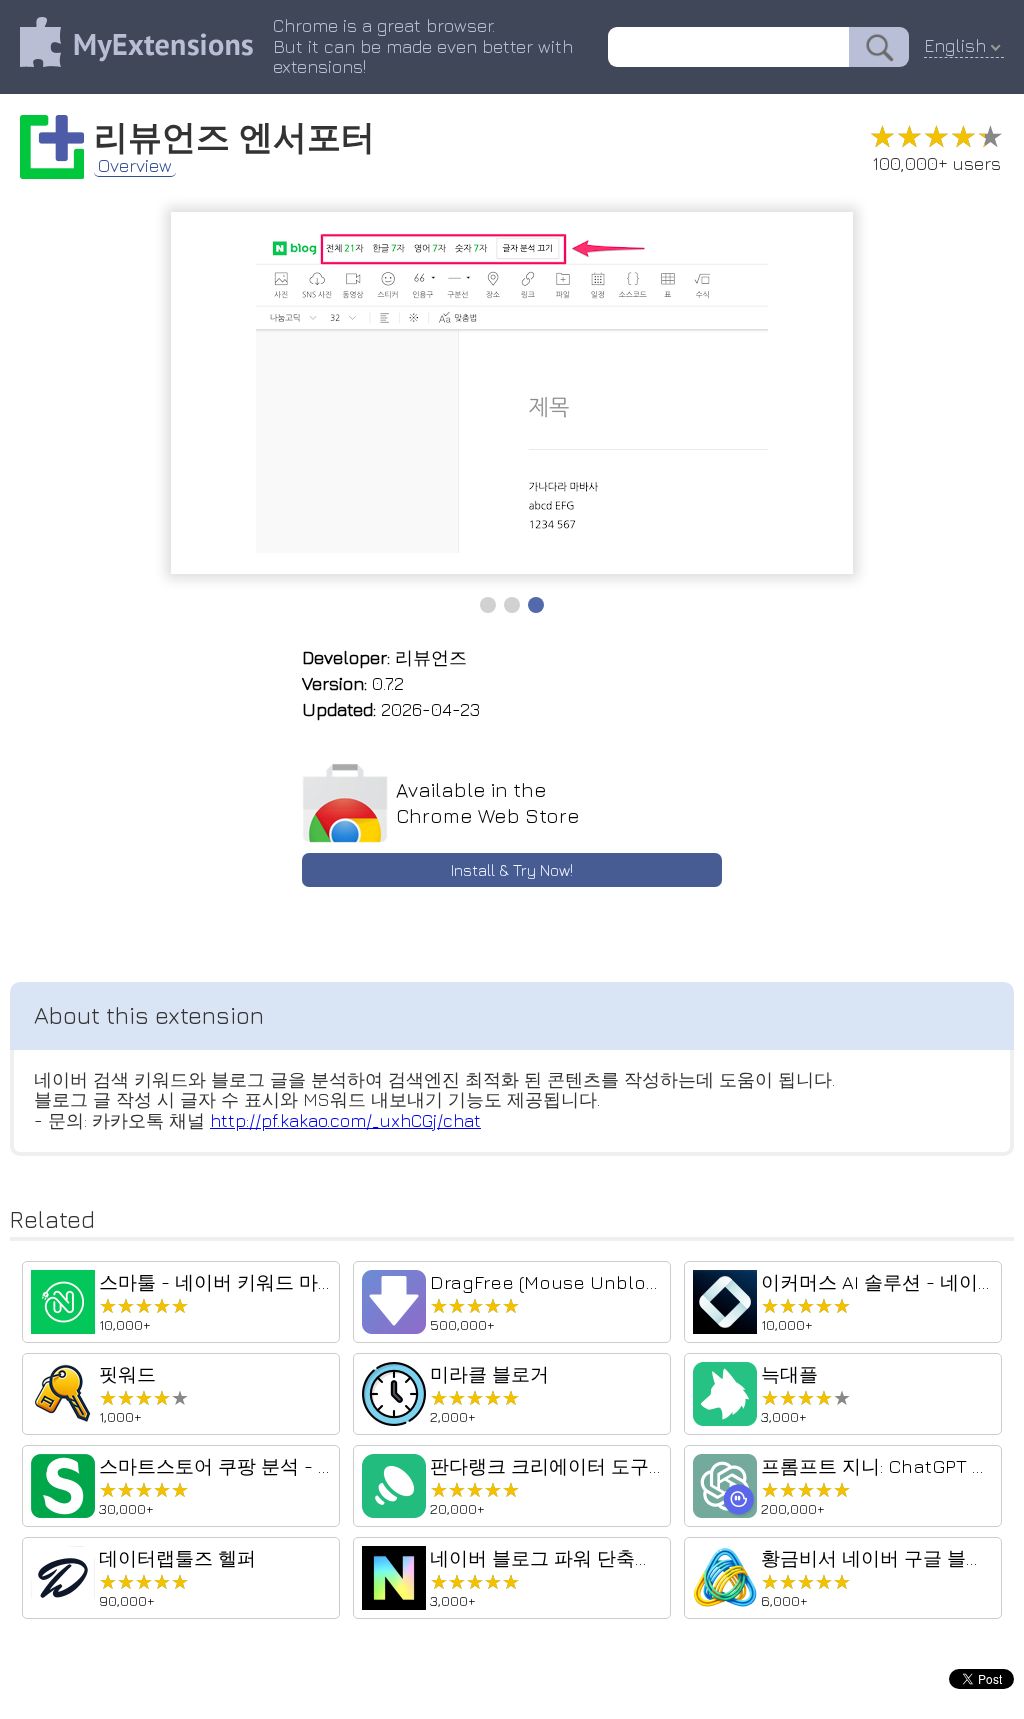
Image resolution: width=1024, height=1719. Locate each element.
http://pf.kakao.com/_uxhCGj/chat (345, 1120)
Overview (135, 166)
